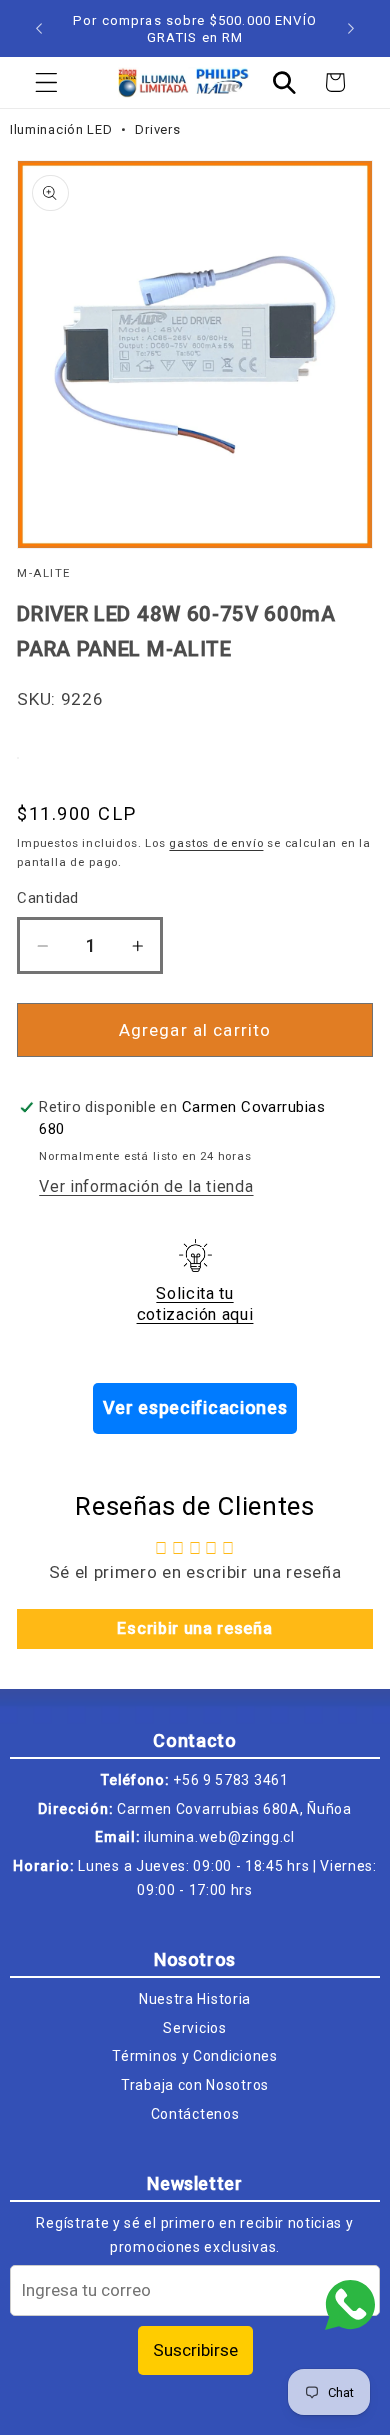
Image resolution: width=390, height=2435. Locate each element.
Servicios (194, 2028)
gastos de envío (216, 843)
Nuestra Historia (195, 1999)
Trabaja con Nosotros (195, 2085)
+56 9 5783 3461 (230, 1780)
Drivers (157, 129)
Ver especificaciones (195, 1407)
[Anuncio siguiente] (351, 29)
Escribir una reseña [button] (194, 1628)
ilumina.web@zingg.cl (219, 1837)
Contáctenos (195, 2114)
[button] (46, 82)
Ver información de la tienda (146, 1186)
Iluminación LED (63, 129)
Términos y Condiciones (194, 2056)
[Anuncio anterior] (39, 29)
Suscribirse (195, 2350)
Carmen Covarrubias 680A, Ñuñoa (234, 1809)
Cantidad (48, 898)
